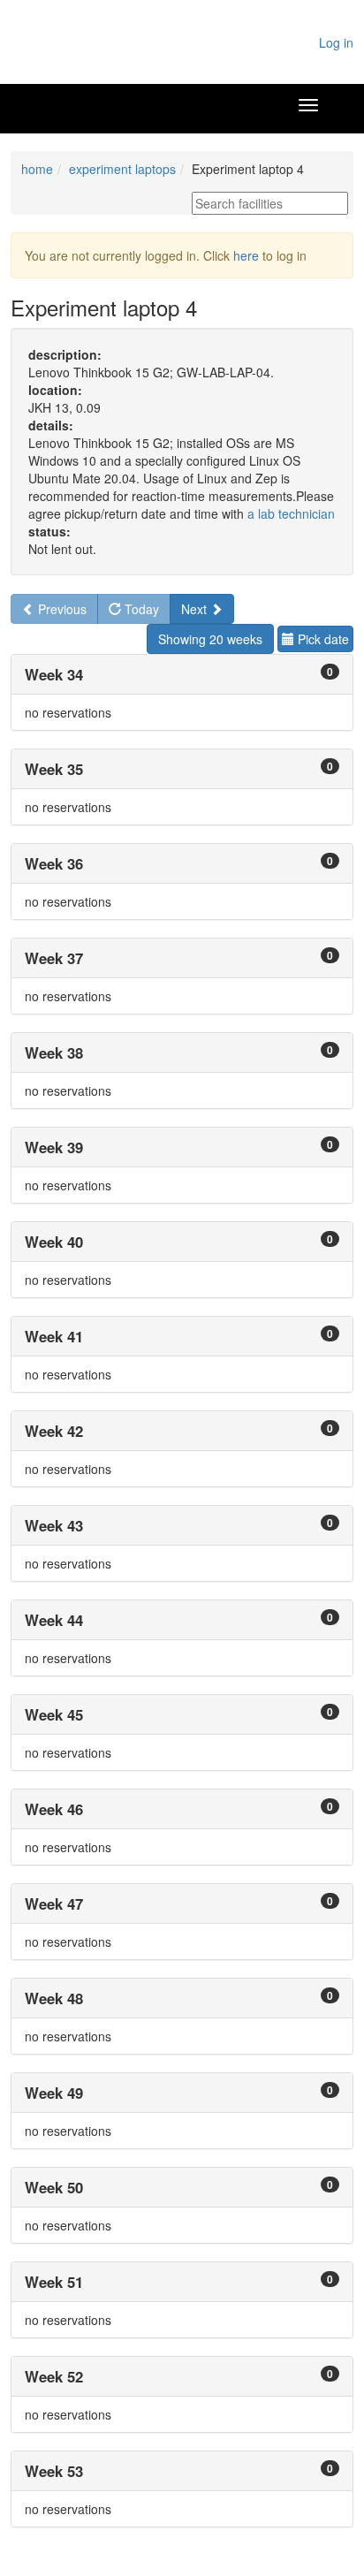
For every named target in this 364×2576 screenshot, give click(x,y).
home (37, 169)
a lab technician (291, 513)
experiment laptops (122, 169)
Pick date (322, 639)
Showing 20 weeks (210, 639)
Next (196, 609)
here (246, 255)
